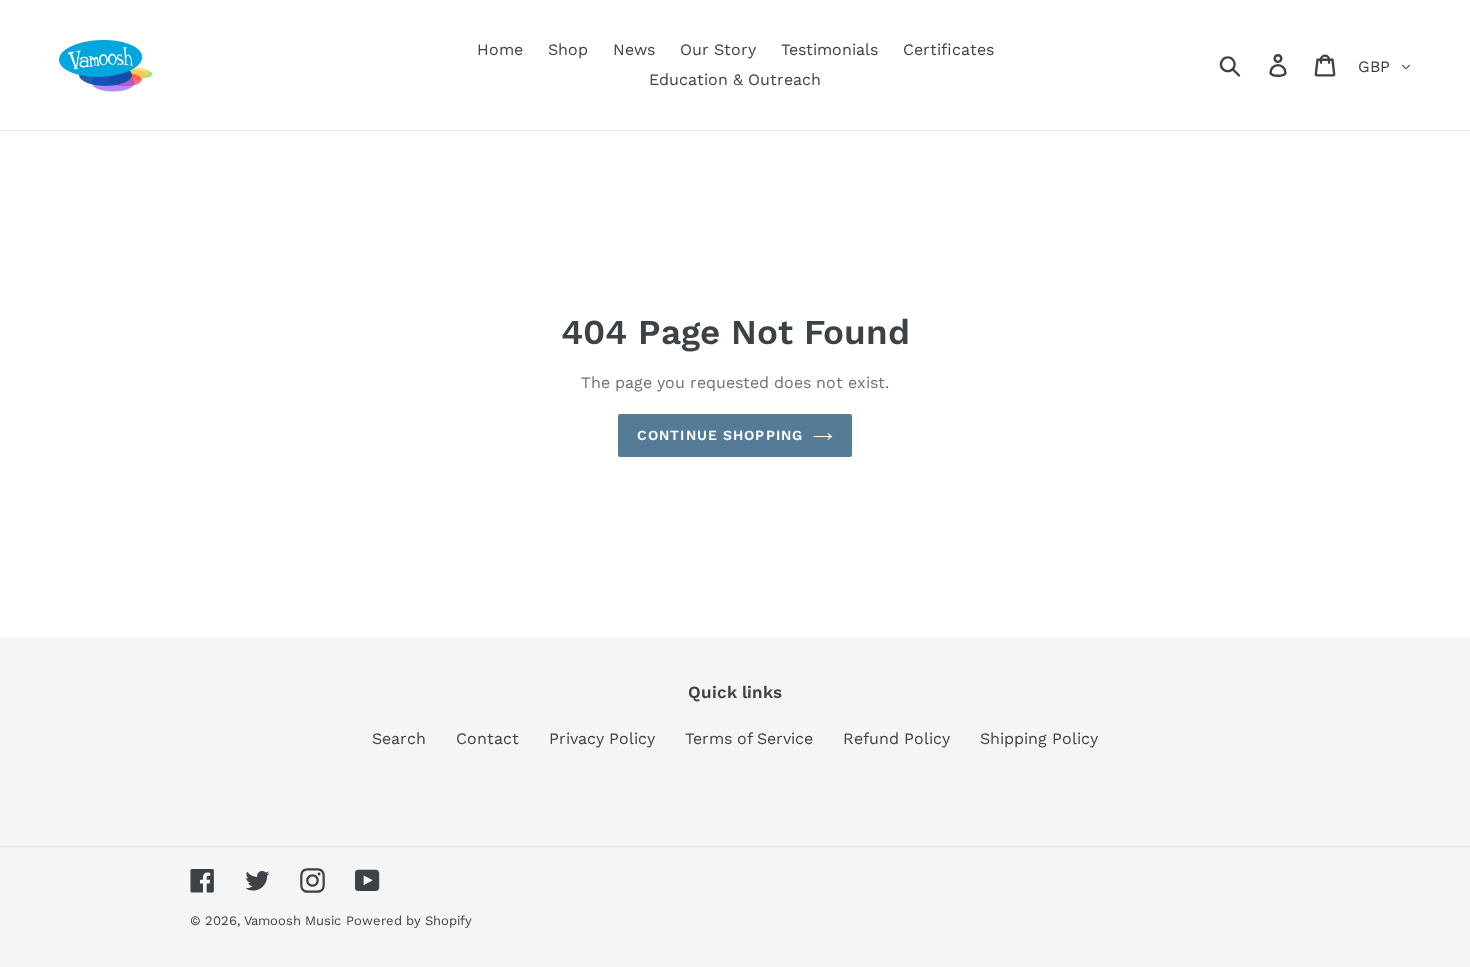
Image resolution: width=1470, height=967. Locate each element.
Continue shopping (720, 435)
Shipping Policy (1039, 738)
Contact (487, 738)
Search (399, 738)
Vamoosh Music (292, 920)
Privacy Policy (602, 738)
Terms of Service (749, 738)
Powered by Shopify (409, 920)
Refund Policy (896, 738)
